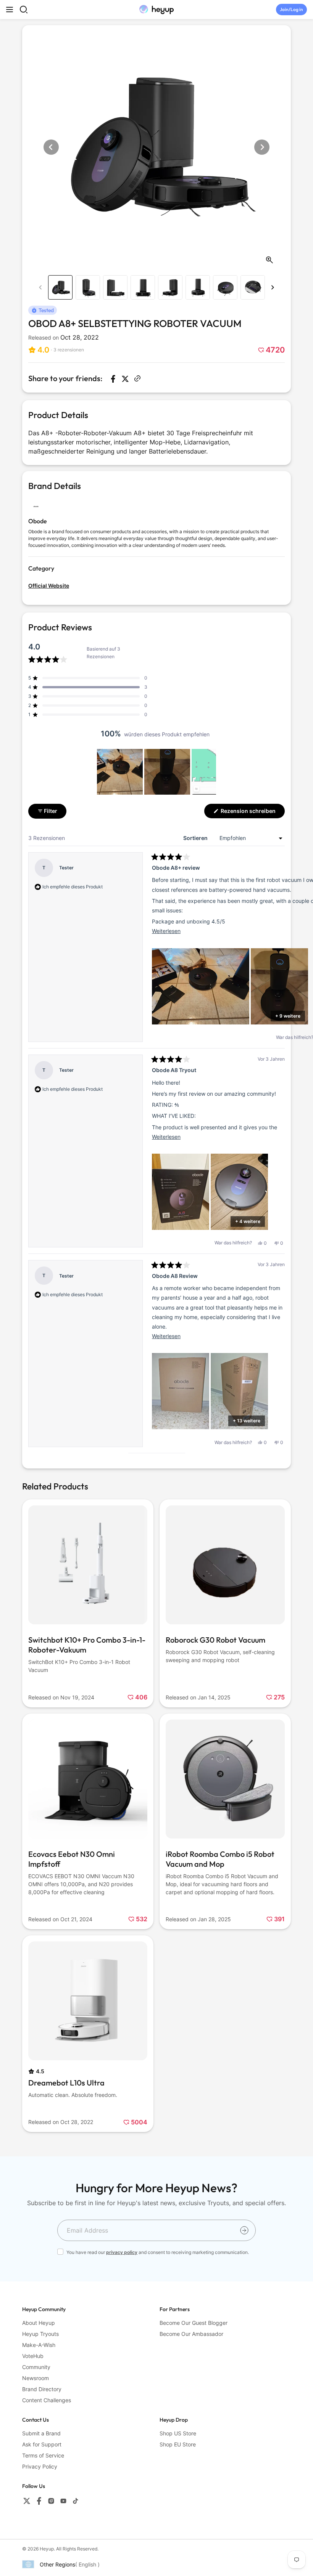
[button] (56, 350)
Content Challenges (47, 2400)
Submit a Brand (41, 2433)
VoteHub (33, 2356)
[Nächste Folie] (210, 772)
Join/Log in (291, 9)
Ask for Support (42, 2444)
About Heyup (39, 2323)
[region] (156, 772)
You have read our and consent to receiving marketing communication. (158, 2252)
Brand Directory (42, 2389)
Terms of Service (43, 2455)
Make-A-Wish (39, 2345)
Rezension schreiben (252, 813)
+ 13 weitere (247, 1421)
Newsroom (35, 2378)
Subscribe (244, 2230)
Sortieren (196, 838)
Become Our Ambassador (191, 2334)
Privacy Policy (40, 2466)
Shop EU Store (178, 2444)
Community (36, 2367)
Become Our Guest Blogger (194, 2323)
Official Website (49, 586)
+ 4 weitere (248, 1221)
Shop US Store (178, 2433)
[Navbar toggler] (10, 10)
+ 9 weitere (288, 1016)
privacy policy (122, 2252)
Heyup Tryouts (40, 2334)
